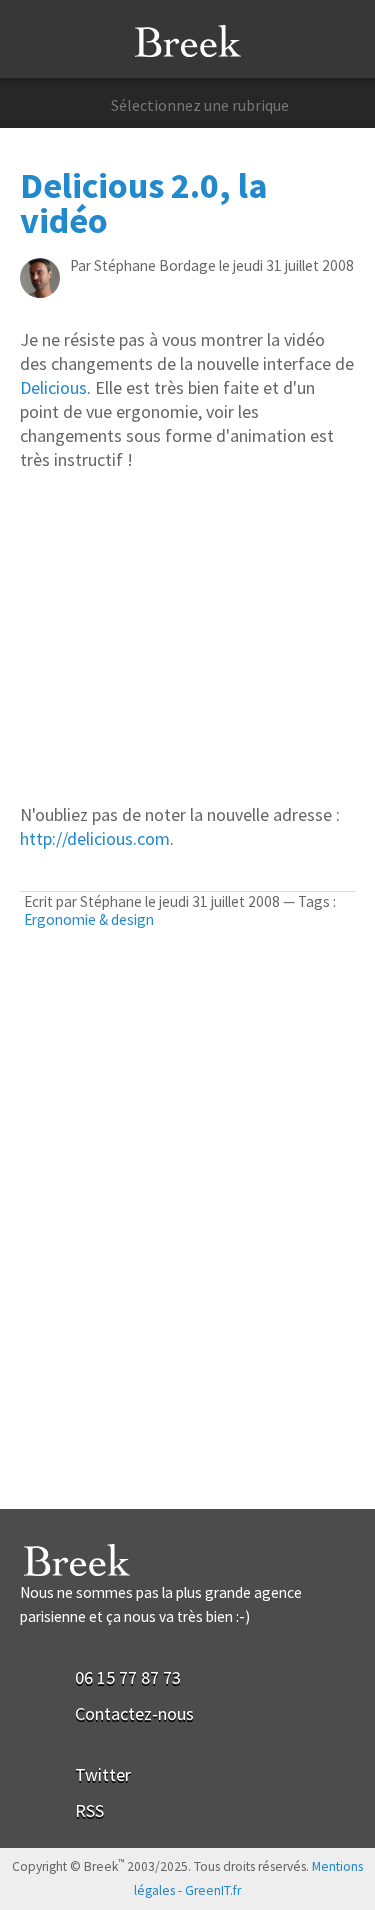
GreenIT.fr (213, 1890)
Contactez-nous (134, 1713)
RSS (89, 1810)
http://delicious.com (95, 838)
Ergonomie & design (89, 919)
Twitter (103, 1774)
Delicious (53, 387)
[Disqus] (187, 1253)
